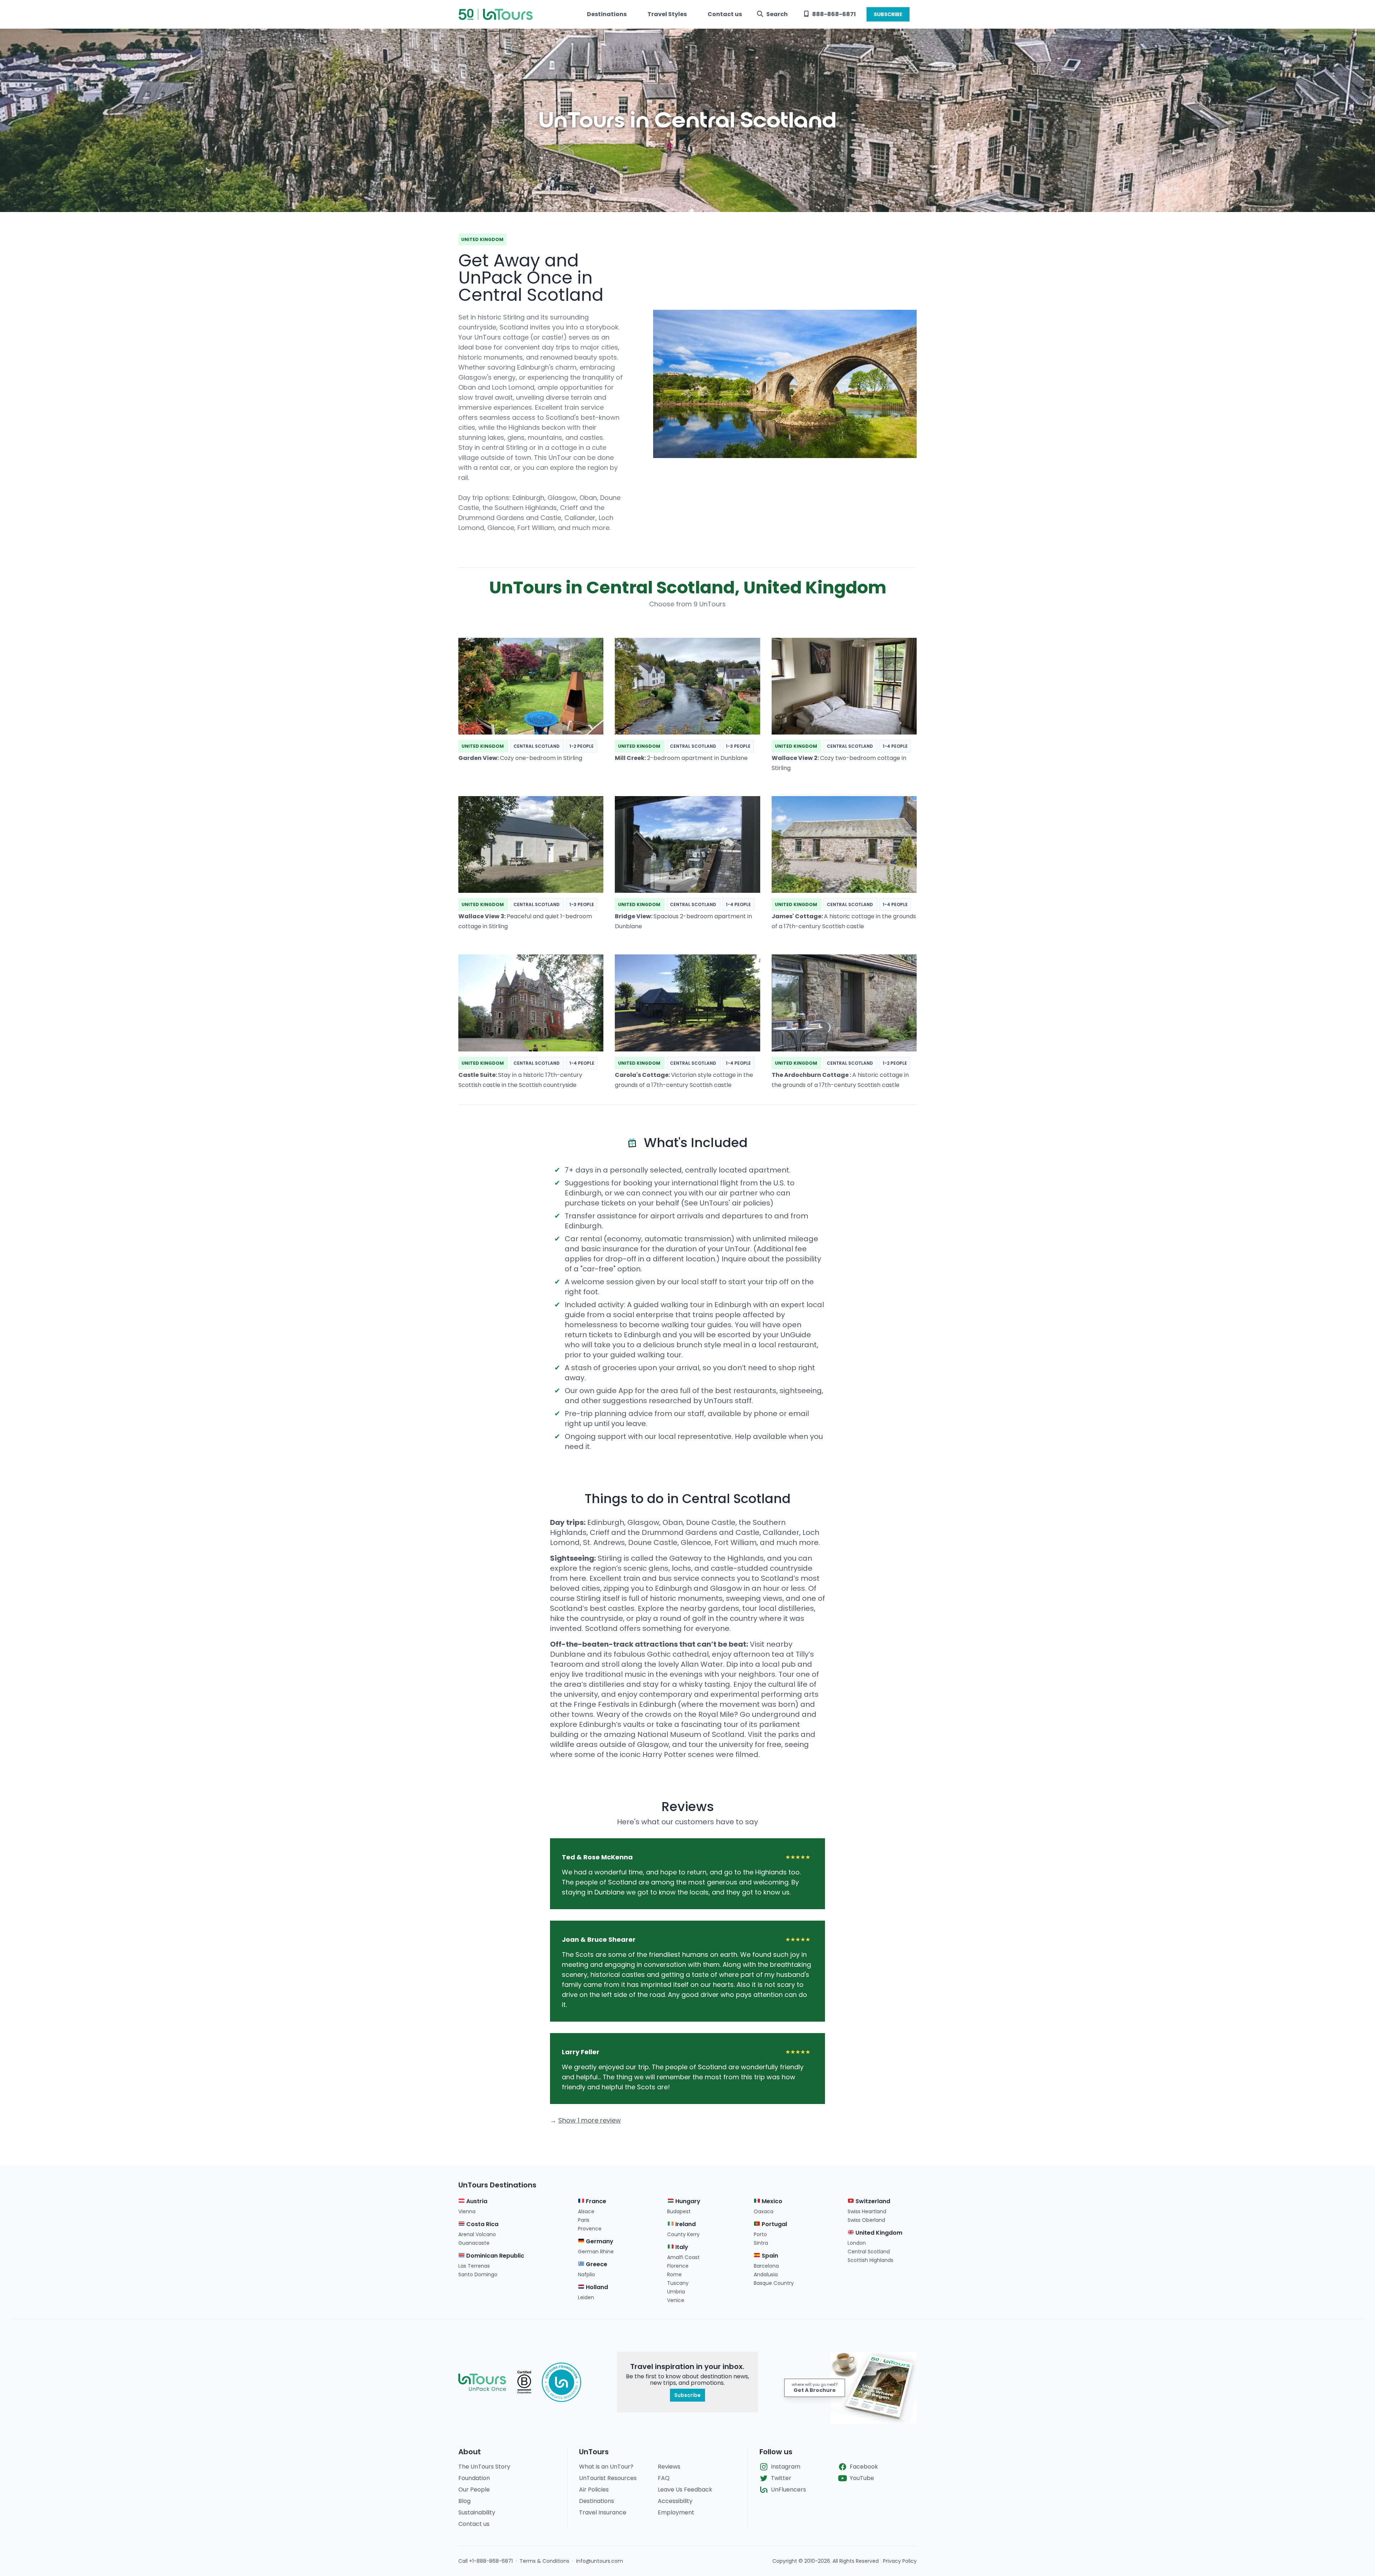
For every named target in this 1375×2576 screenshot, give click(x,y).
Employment (676, 2512)
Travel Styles (667, 14)
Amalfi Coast (683, 2257)
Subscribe (687, 2395)
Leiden (586, 2297)
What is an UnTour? (606, 2467)
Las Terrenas (474, 2266)
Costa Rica (482, 2224)
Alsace (586, 2211)
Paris (584, 2220)
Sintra (761, 2243)
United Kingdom (878, 2233)
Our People (474, 2490)
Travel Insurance (603, 2512)
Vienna (467, 2211)
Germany (599, 2241)
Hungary (687, 2201)
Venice (676, 2300)
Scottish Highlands (870, 2260)
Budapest (679, 2211)
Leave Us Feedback (685, 2490)
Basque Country (774, 2283)
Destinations (607, 14)
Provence (590, 2229)
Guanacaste (474, 2243)
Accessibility (675, 2501)
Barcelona (766, 2266)
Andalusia (766, 2274)
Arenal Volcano (477, 2234)
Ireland (685, 2224)
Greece (596, 2264)
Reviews (669, 2467)
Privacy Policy (900, 2561)
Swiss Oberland (866, 2220)
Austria (476, 2201)
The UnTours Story (484, 2467)
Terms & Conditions (544, 2561)
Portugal (774, 2224)
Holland (596, 2287)
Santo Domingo (478, 2274)
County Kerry (683, 2234)
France (595, 2201)
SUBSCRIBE (888, 14)
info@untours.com (600, 2561)
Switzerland (872, 2201)
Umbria (676, 2292)
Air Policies (594, 2490)
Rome (674, 2274)
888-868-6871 (834, 14)
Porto (760, 2234)
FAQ (664, 2478)
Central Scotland (869, 2252)
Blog (464, 2501)
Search (777, 14)
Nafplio (587, 2274)
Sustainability (477, 2512)
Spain (769, 2256)
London (857, 2243)
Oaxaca (764, 2211)
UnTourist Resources (608, 2478)
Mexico (771, 2201)
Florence (678, 2266)
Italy (681, 2247)
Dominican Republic (494, 2256)
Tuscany (678, 2283)
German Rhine (596, 2252)
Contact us (725, 14)
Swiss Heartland (867, 2211)
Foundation (474, 2478)
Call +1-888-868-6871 (486, 2561)
